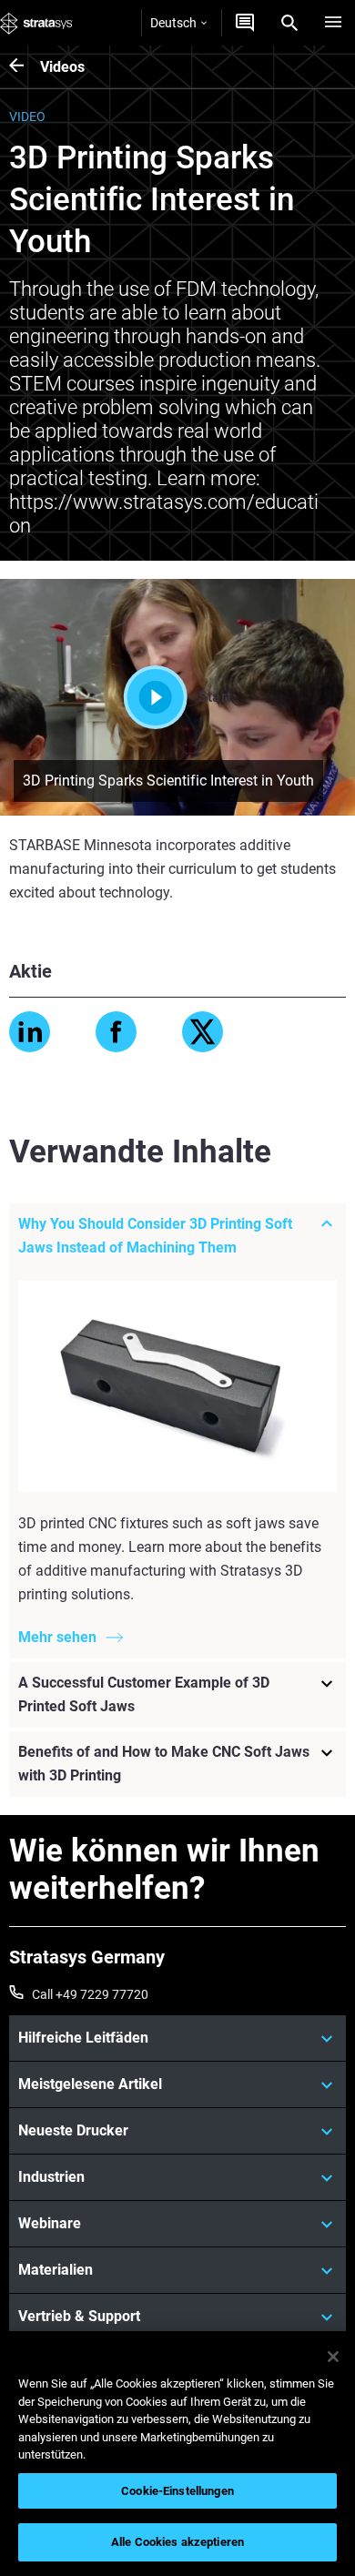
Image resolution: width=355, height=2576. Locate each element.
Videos (62, 67)
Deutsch (173, 23)
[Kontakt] (245, 23)
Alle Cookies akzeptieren (177, 2542)
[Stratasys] (36, 23)
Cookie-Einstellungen (177, 2491)
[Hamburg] (333, 23)
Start (215, 697)
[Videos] (25, 67)
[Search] (289, 23)
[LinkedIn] (30, 1032)
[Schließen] (333, 2357)
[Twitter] (203, 1032)
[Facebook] (116, 1032)
